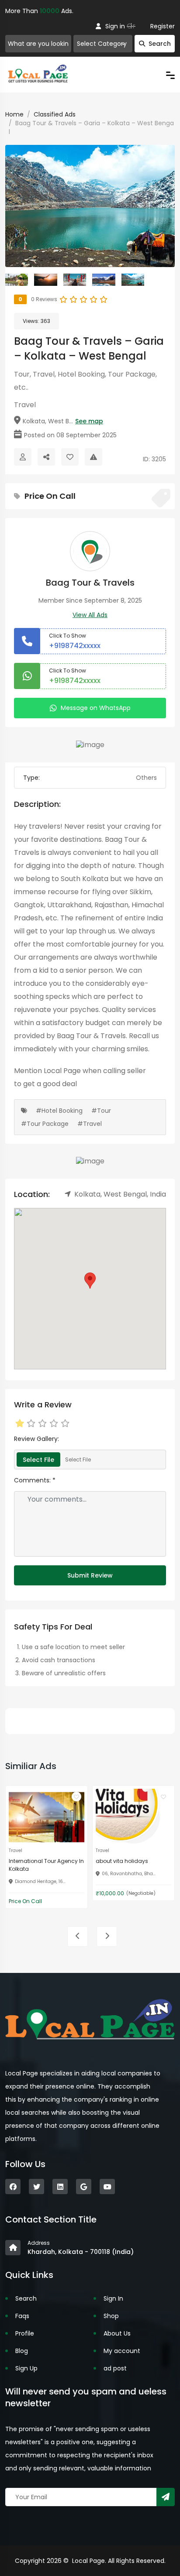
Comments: (35, 1480)
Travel (25, 405)
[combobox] (103, 44)
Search (160, 44)
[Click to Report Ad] (93, 457)
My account (122, 2351)
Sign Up (26, 2368)
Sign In (113, 2298)
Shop (111, 2316)
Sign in (115, 26)
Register (163, 26)
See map (89, 421)
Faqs (22, 2316)
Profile (25, 2333)
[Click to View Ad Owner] (23, 457)
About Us (117, 2333)
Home (14, 114)
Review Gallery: (36, 1439)
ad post (115, 2368)
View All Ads (90, 615)
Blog (22, 2351)
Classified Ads (55, 114)
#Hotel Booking (59, 1111)
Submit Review (90, 1575)
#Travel (90, 1124)
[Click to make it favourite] (70, 457)
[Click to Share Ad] (46, 457)
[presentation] (78, 1936)
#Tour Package (45, 1124)
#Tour (101, 1111)
